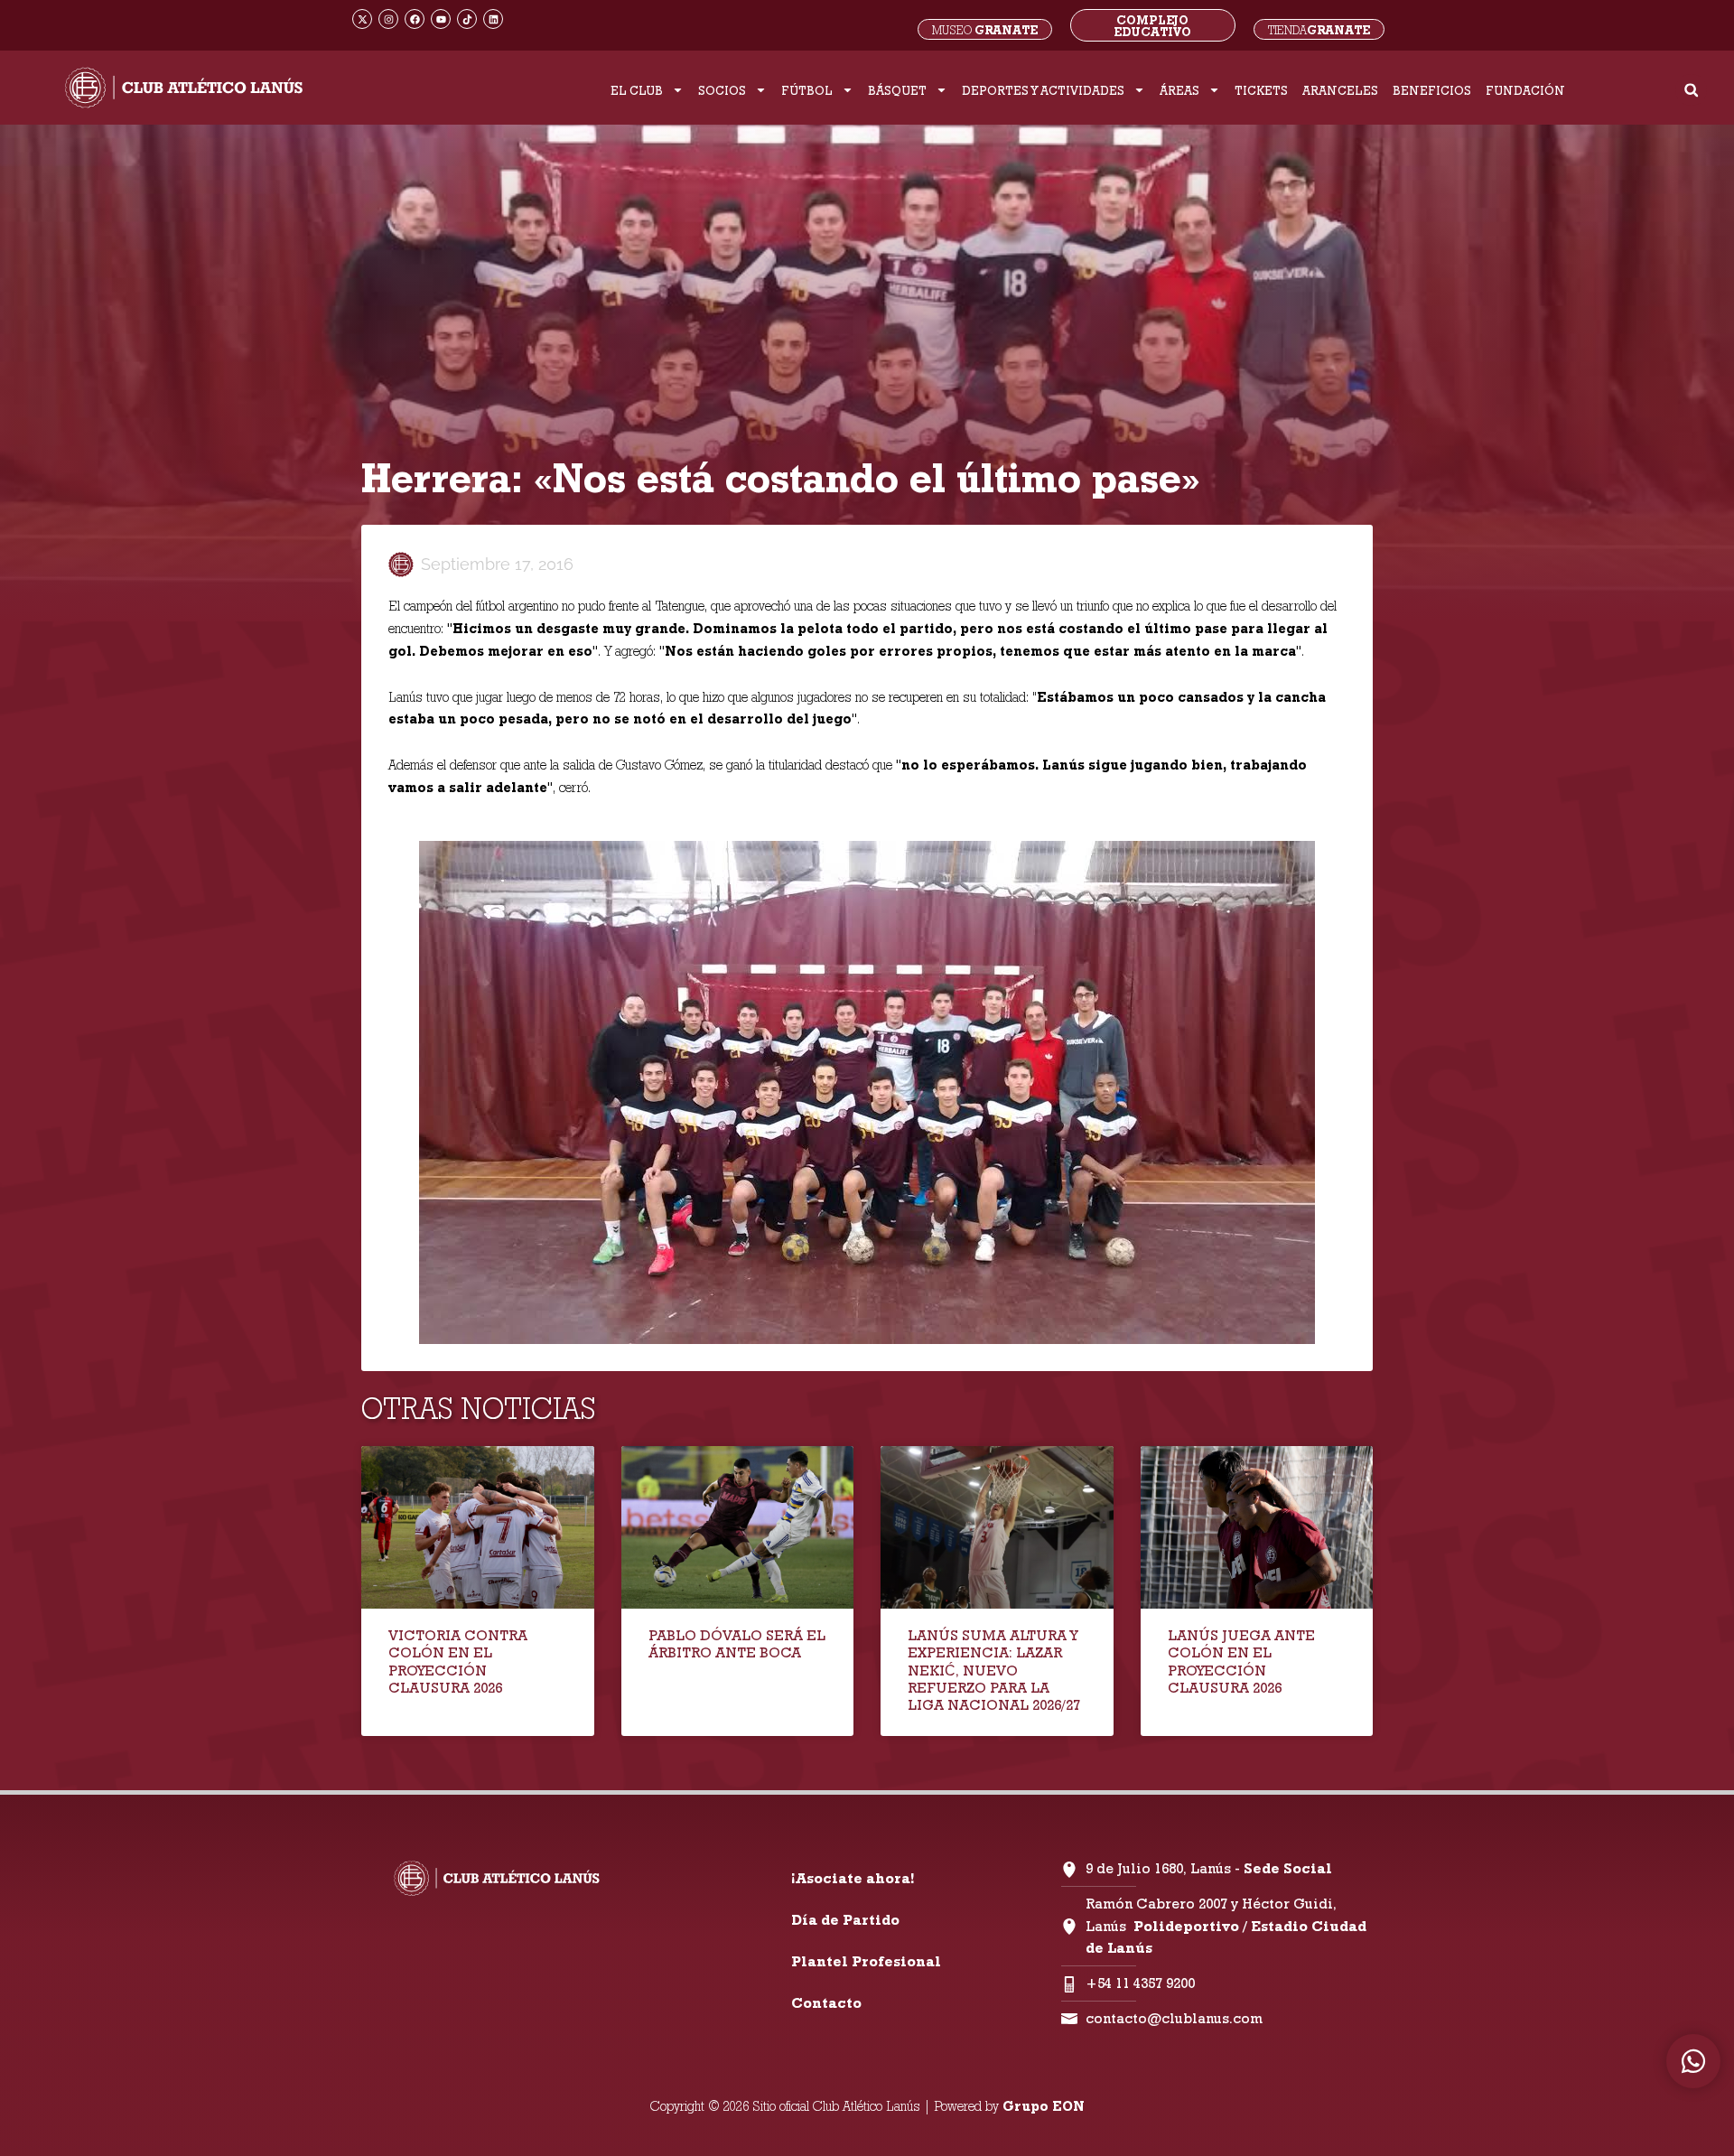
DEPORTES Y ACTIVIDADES (1043, 90)
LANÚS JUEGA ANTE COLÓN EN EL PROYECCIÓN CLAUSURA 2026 (1241, 1661)
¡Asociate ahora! (853, 1878)
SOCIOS (722, 90)
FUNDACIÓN (1525, 90)
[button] (1691, 90)
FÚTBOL (807, 90)
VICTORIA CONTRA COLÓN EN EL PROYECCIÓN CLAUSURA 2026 (458, 1661)
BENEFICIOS (1432, 90)
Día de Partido (845, 1920)
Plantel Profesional (866, 1961)
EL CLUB (637, 90)
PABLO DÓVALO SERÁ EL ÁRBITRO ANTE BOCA (737, 1644)
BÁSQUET (897, 90)
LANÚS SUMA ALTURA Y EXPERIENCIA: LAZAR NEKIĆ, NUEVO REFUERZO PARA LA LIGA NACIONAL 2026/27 (994, 1670)
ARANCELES (1340, 90)
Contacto (826, 2003)
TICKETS (1261, 90)
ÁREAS (1179, 90)
